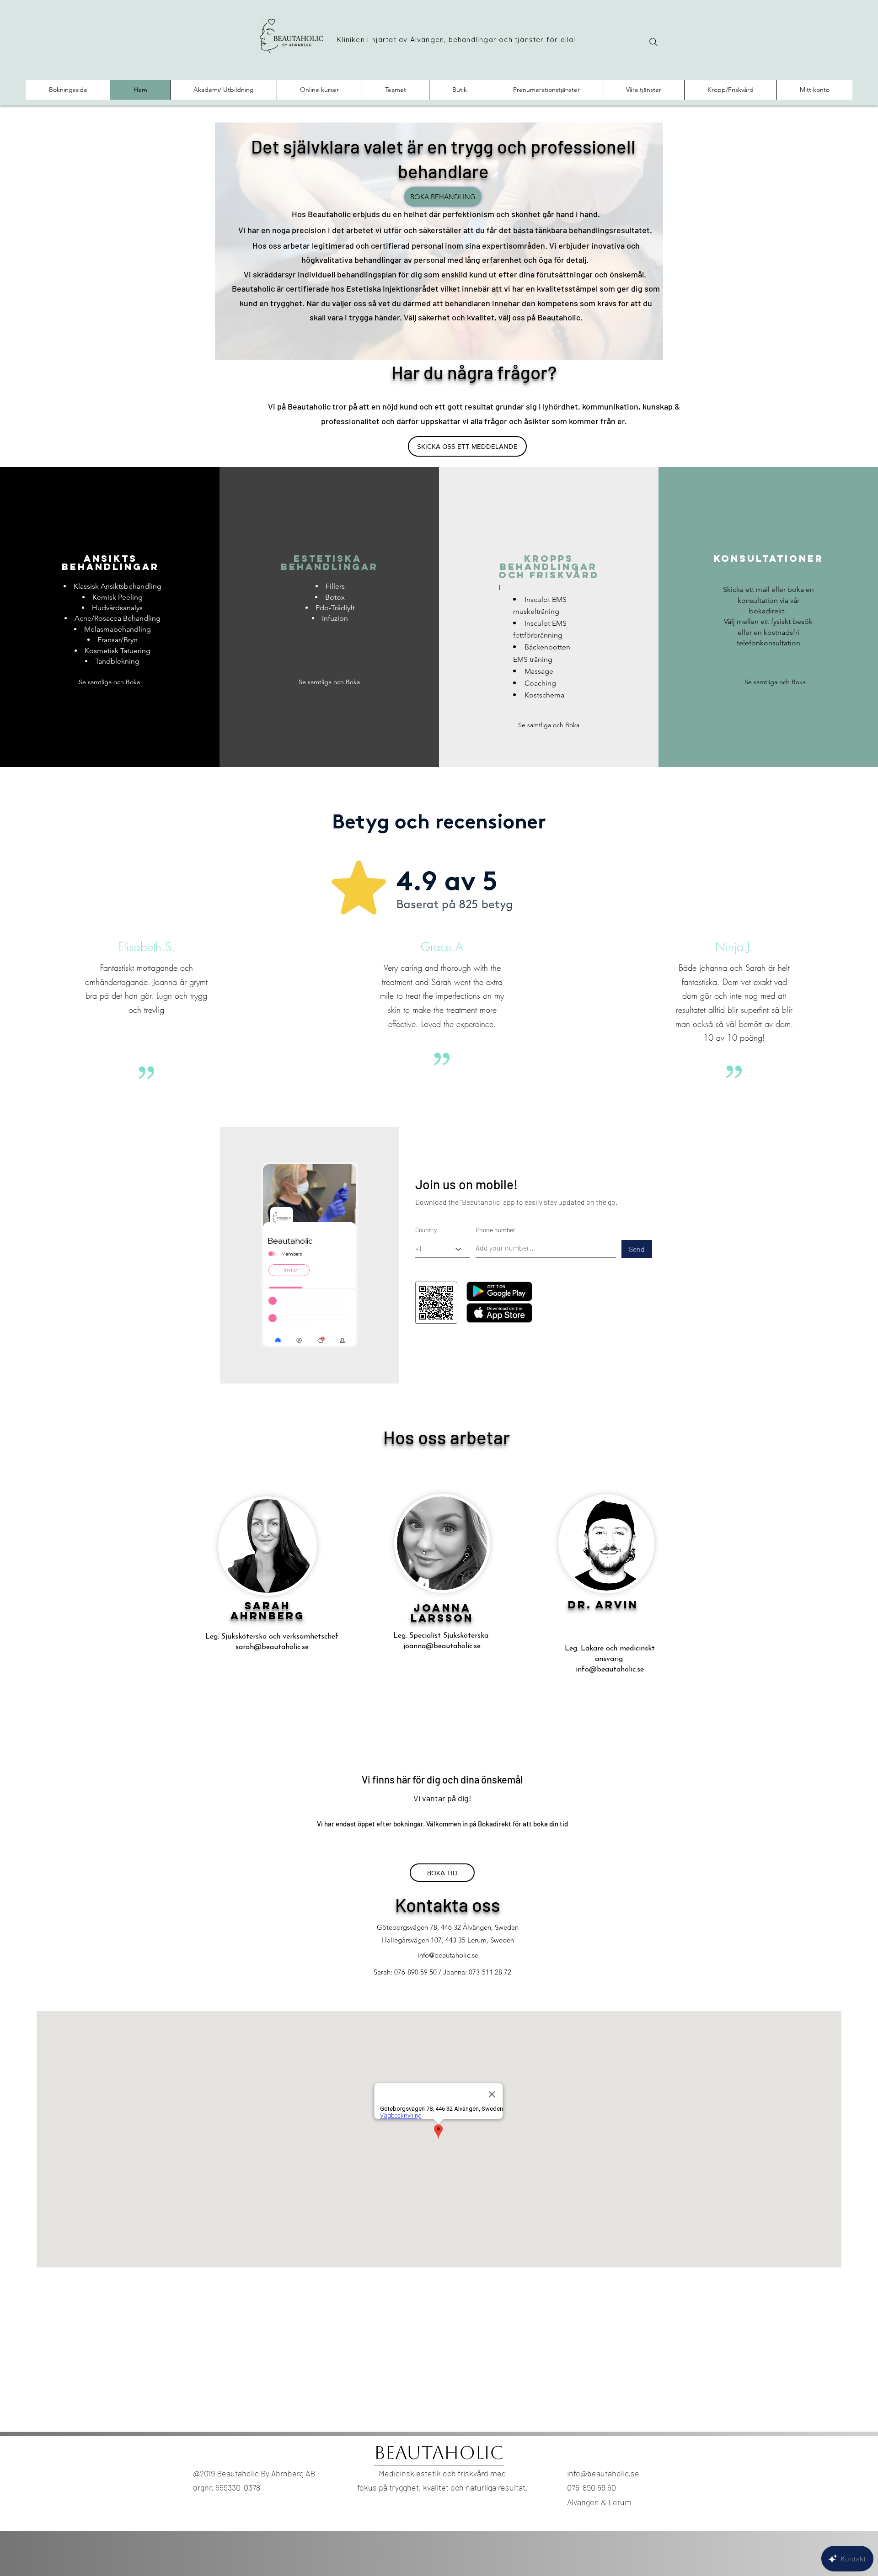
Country (426, 1230)
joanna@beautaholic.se (442, 1646)
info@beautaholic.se (610, 1670)
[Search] (653, 42)
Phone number (495, 1230)
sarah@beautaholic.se (272, 1647)
